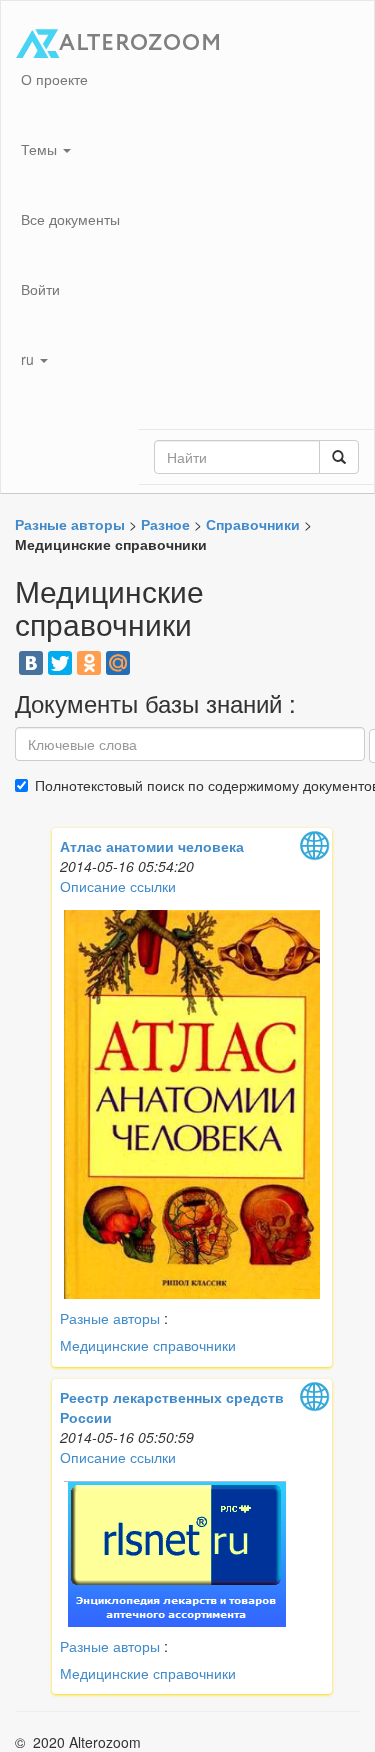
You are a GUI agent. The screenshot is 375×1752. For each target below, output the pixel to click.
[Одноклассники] (89, 663)
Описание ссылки (118, 886)
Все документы (70, 219)
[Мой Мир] (118, 663)
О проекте (54, 79)
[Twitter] (60, 663)
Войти (40, 289)
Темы (41, 149)
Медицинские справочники (148, 1345)
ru (29, 359)
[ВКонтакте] (31, 663)
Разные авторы (110, 1318)
